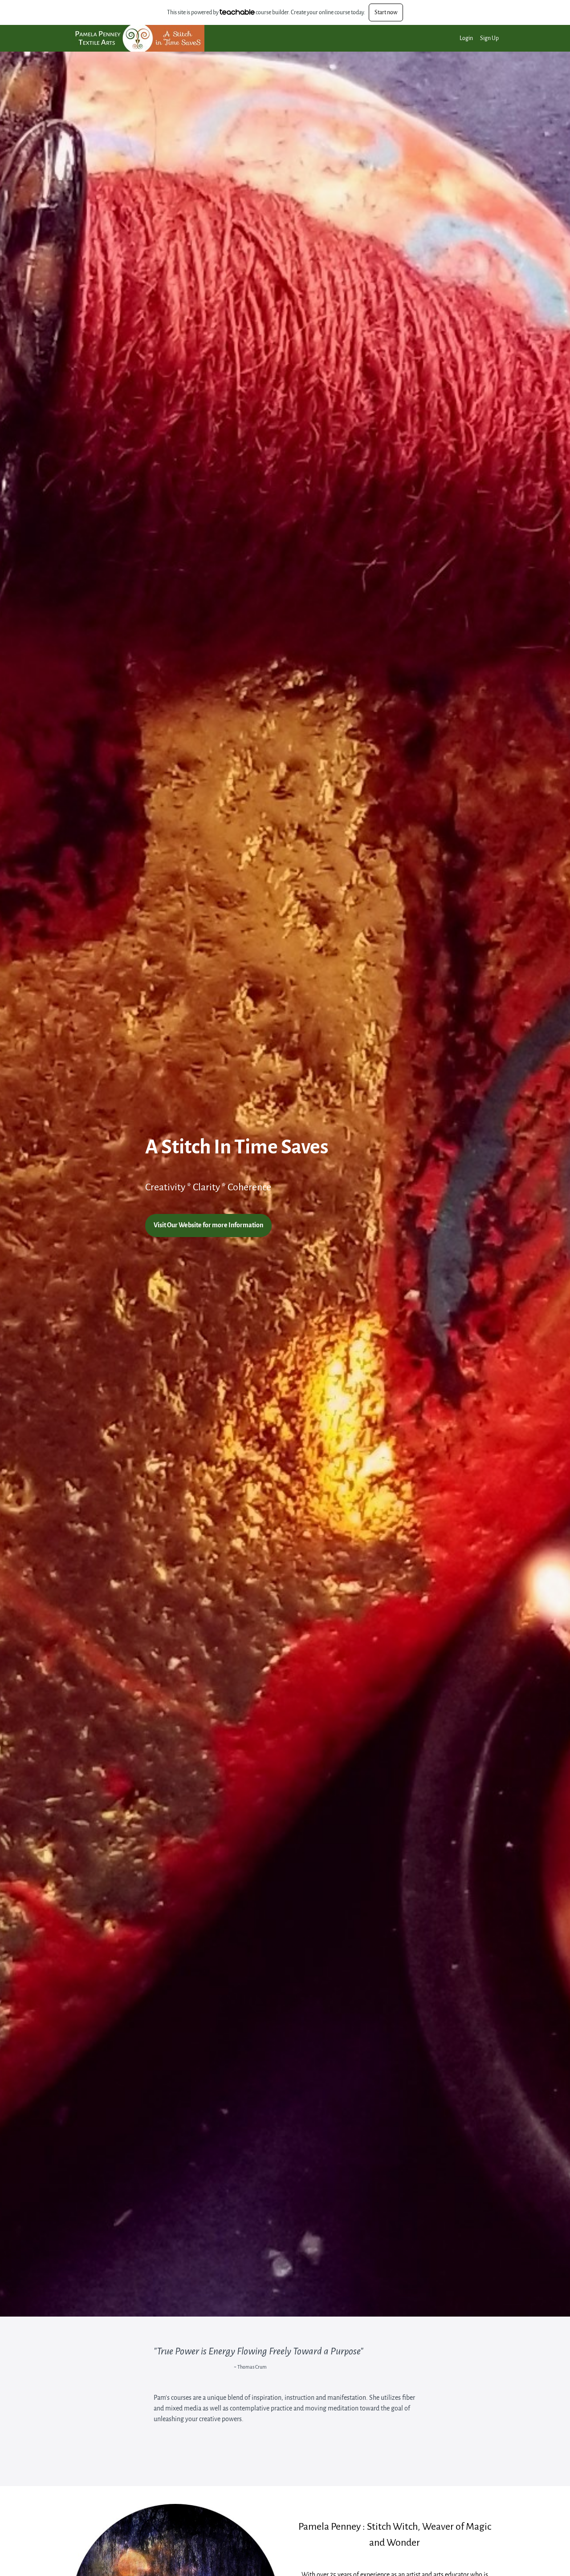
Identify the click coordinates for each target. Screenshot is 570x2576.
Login (466, 38)
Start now (386, 12)
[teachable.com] (237, 12)
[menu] (476, 38)
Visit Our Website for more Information (208, 1225)
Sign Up (489, 38)
